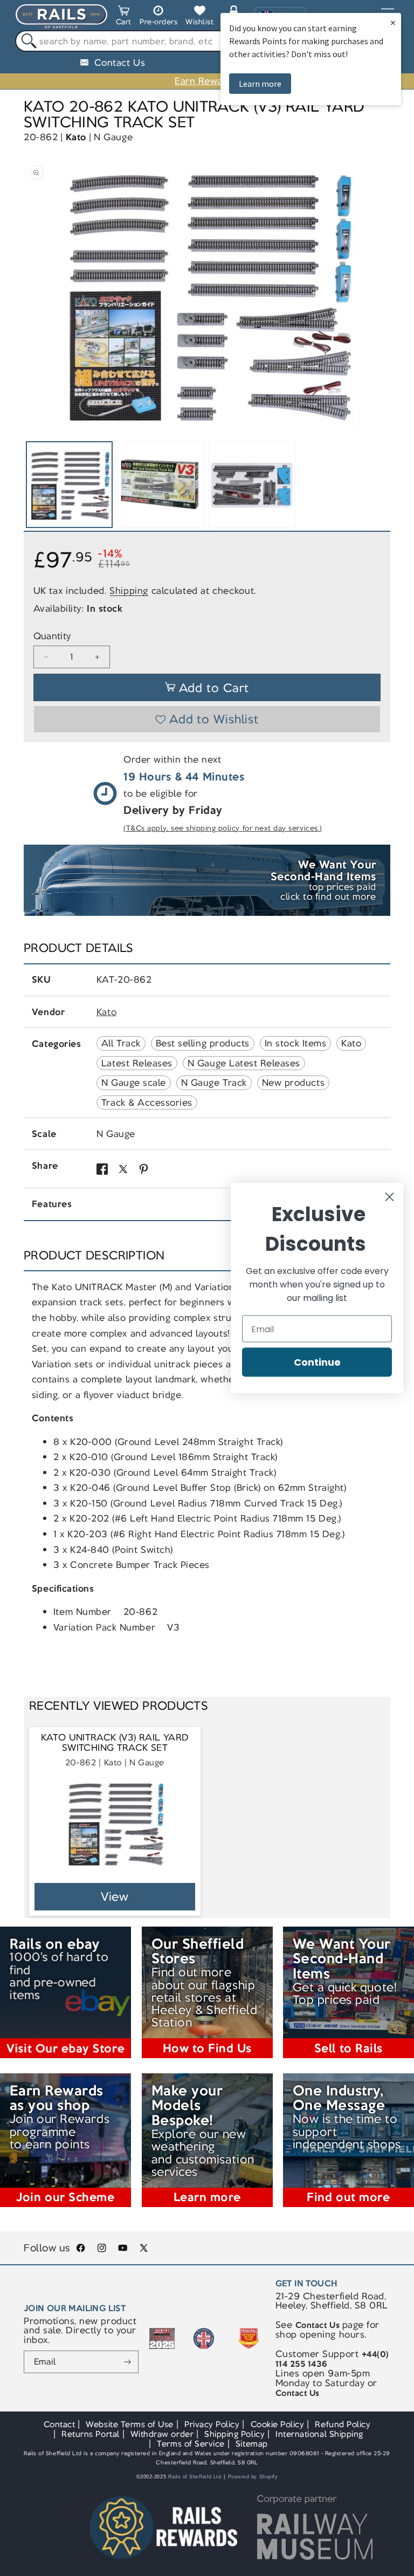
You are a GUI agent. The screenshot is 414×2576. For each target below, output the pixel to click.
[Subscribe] (128, 2362)
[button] (124, 17)
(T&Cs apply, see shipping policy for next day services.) (223, 828)
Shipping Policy (234, 2434)
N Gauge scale (134, 1083)
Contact (60, 2424)
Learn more (260, 84)
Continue (317, 1362)
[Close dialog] (389, 1197)
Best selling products (203, 1043)
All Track (121, 1043)
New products (293, 1083)
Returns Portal (90, 2434)
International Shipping (319, 2434)
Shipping (129, 591)
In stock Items (295, 1043)
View (115, 1897)
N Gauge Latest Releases (244, 1063)
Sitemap (252, 2444)
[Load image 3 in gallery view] (252, 485)
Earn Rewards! (207, 81)
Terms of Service (191, 2444)
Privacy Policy (212, 2424)
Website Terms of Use (130, 2424)
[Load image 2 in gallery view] (161, 485)
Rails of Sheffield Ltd (195, 2477)
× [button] (393, 22)
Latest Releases (137, 1063)
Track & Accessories (147, 1102)
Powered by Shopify (253, 2477)
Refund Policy (343, 2424)
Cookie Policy (278, 2424)
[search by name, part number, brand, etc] (26, 41)
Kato (76, 137)
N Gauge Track (214, 1083)
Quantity (52, 636)
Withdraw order (162, 2434)
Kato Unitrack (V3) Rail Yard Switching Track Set (115, 1743)
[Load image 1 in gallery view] (69, 485)
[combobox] (207, 41)
